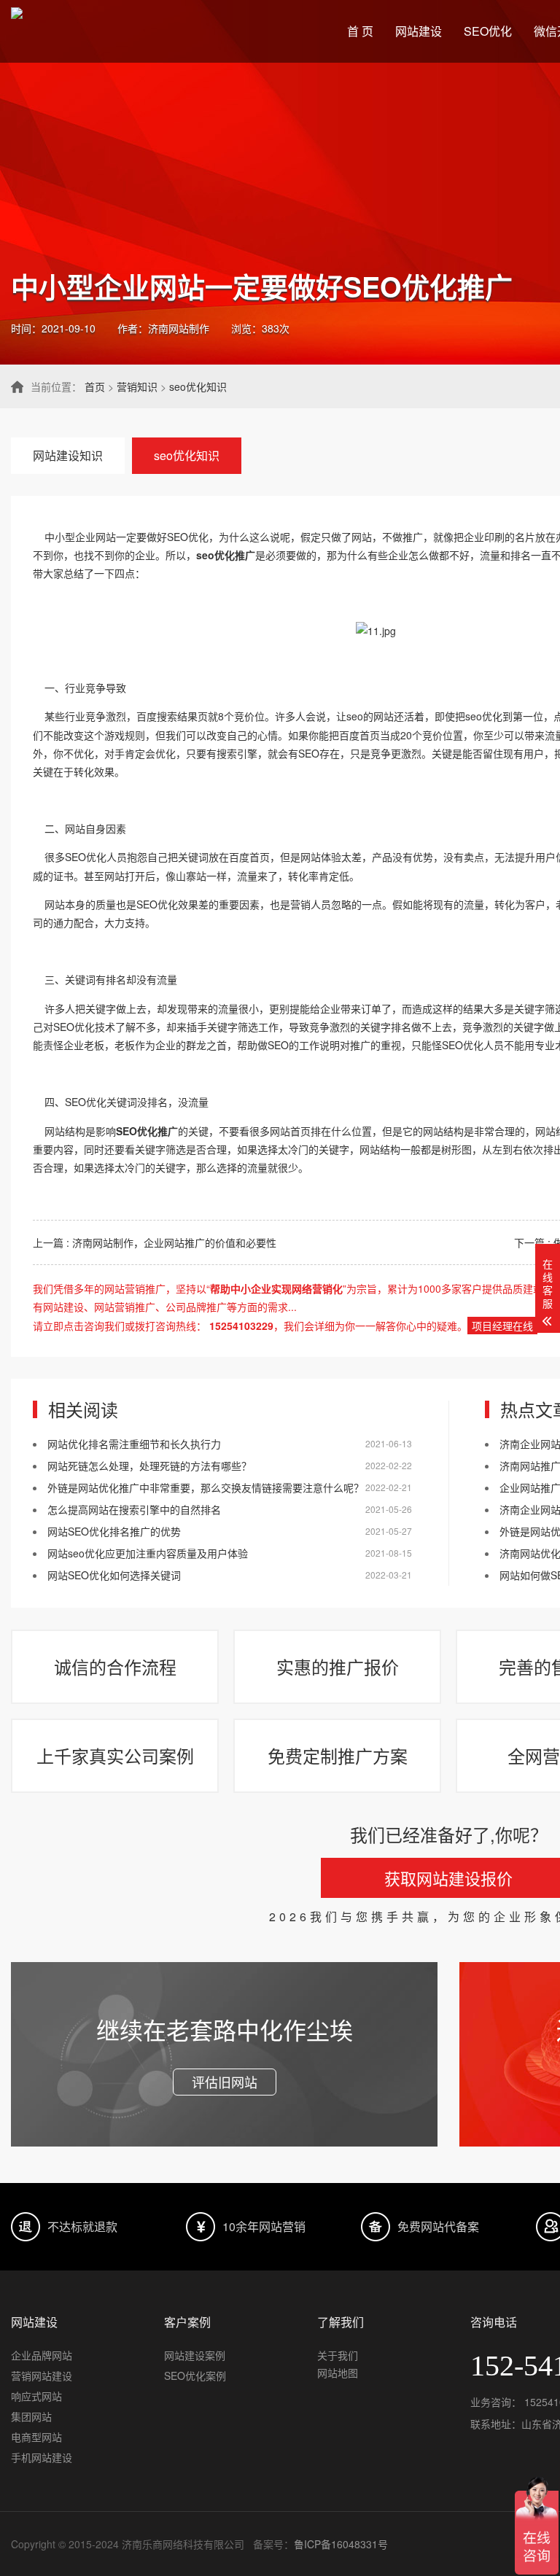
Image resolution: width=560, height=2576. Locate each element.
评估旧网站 (225, 2082)
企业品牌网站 (42, 2355)
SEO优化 (488, 31)
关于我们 (338, 2355)
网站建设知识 (68, 455)
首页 (95, 386)
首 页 (360, 31)
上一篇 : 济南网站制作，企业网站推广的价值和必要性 (155, 1242)
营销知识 (137, 386)
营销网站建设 (42, 2375)
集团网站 (31, 2416)
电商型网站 (36, 2437)
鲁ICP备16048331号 (341, 2544)
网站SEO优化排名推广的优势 (114, 1531)
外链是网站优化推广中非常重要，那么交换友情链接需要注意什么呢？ (206, 1487)
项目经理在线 (502, 1326)
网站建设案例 (195, 2355)
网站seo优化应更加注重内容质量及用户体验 (148, 1553)
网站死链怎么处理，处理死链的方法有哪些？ (149, 1466)
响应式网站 (36, 2396)
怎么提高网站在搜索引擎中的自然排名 (134, 1509)
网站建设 (419, 31)
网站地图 (338, 2373)
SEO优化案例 (195, 2375)
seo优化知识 (198, 386)
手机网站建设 (42, 2457)
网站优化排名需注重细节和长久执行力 (134, 1444)
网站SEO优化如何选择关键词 (114, 1575)
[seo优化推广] (376, 631)
